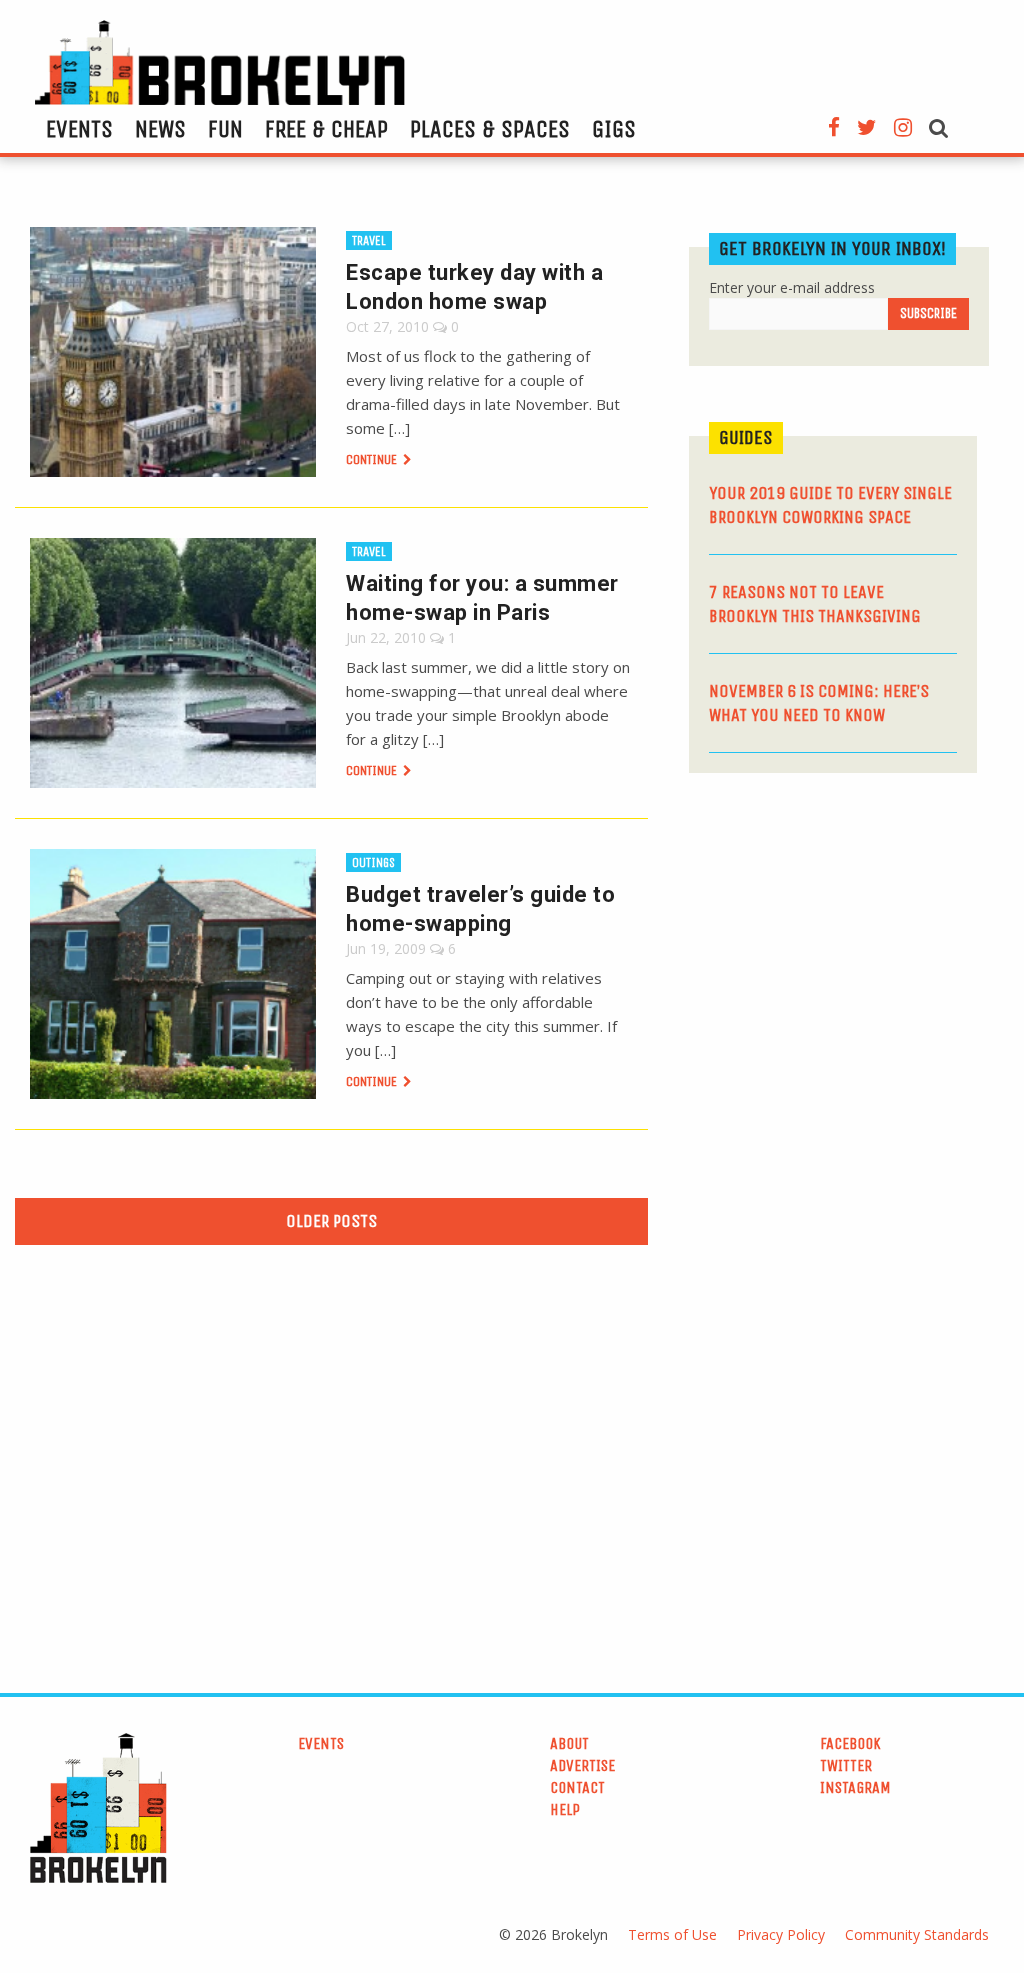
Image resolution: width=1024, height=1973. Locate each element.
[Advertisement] (839, 943)
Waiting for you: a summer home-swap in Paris (482, 598)
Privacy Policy (781, 1934)
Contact (577, 1787)
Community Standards (917, 1934)
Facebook (850, 1743)
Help (565, 1809)
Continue (373, 459)
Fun (225, 129)
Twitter (846, 1765)
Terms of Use (672, 1934)
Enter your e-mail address (792, 287)
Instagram (855, 1787)
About (569, 1743)
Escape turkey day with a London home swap (474, 287)
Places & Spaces (490, 129)
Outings (373, 862)
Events (79, 129)
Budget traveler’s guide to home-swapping (480, 909)
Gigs (614, 129)
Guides (746, 437)
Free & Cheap (326, 129)
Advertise (582, 1765)
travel (369, 240)
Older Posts (331, 1221)
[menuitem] (79, 129)
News (160, 129)
